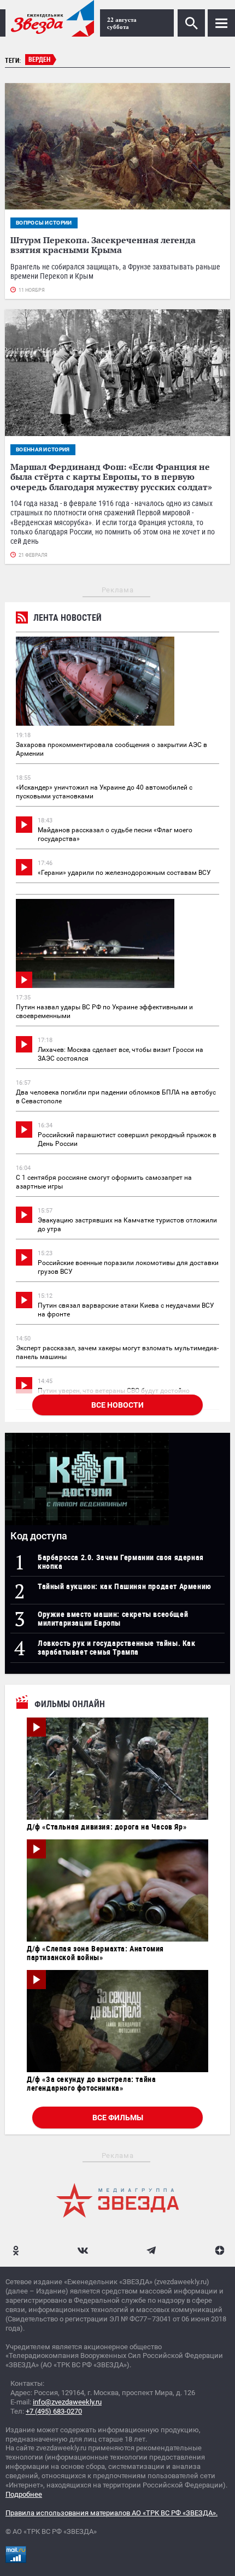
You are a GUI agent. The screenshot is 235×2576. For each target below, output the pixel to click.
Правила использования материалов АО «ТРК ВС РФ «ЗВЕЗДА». (111, 2513)
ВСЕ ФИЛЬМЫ (118, 2118)
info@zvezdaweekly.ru (67, 2402)
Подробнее (24, 2494)
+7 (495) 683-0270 (54, 2411)
